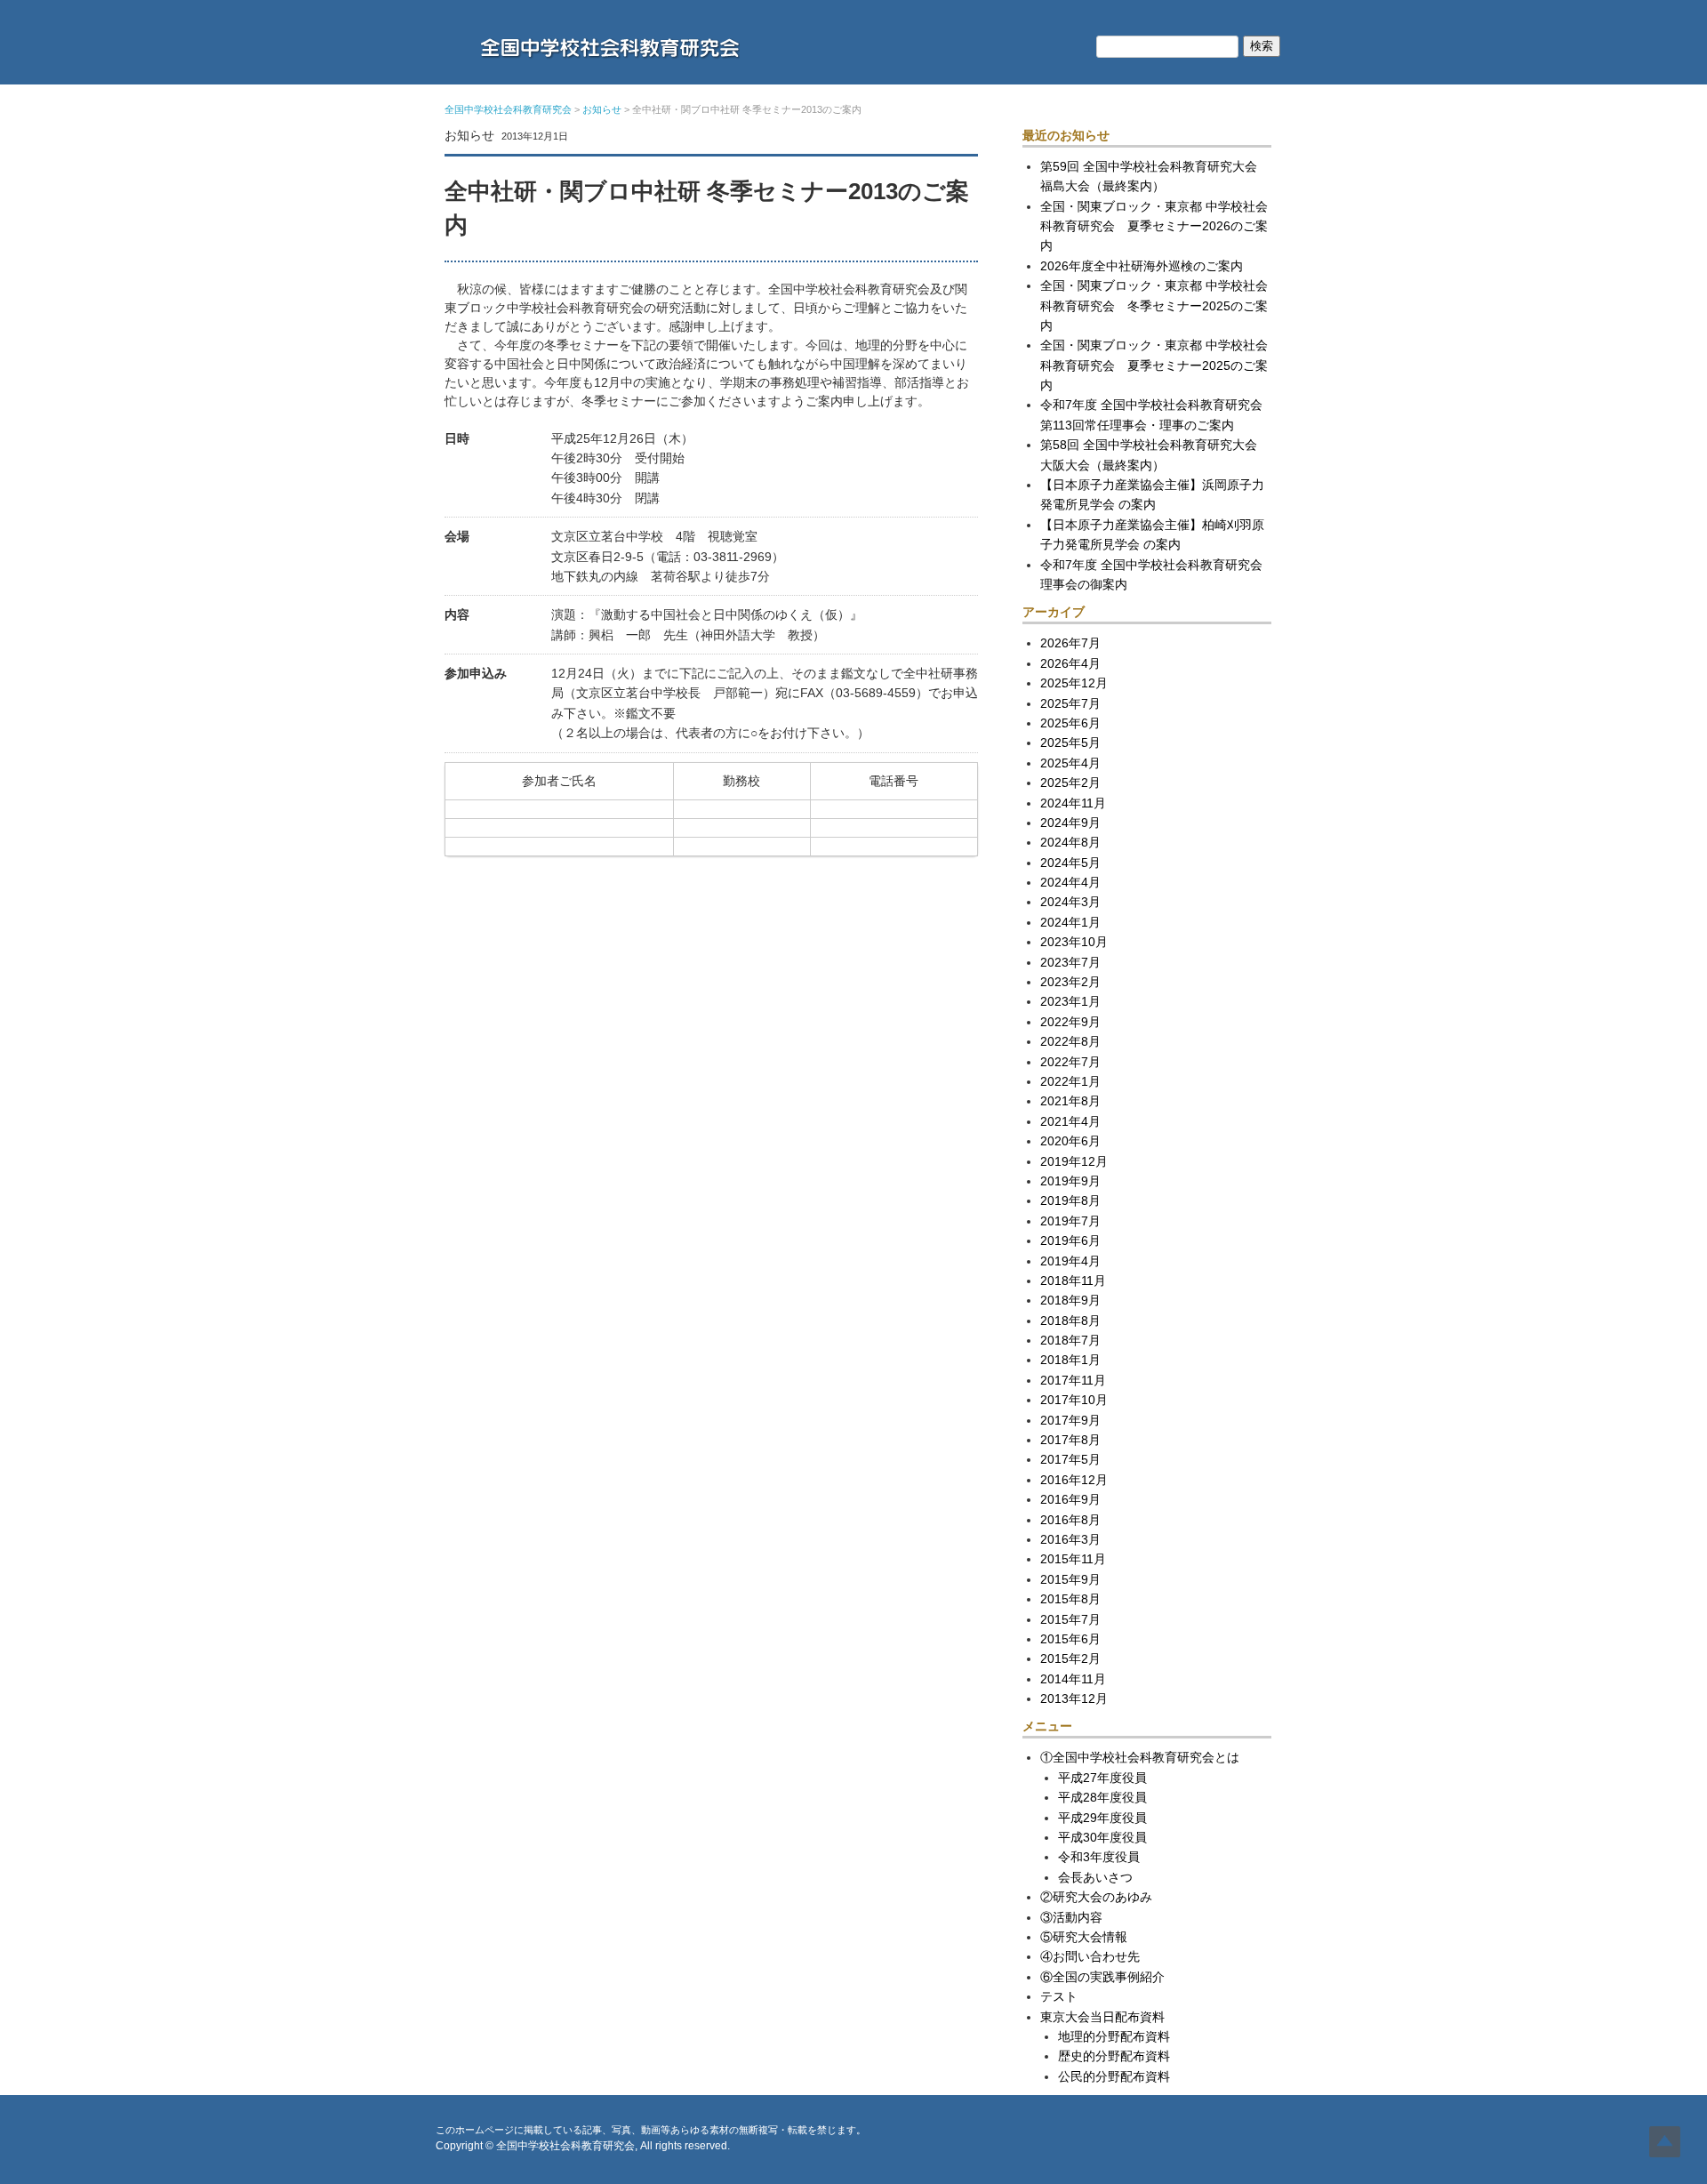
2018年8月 (1070, 1321)
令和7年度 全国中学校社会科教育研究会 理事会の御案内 (1151, 574)
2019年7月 (1070, 1221)
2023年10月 (1074, 942)
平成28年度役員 (1102, 1797)
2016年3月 (1070, 1539)
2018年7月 (1070, 1340)
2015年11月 (1073, 1559)
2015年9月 (1070, 1579)
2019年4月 (1070, 1261)
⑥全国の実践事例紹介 (1102, 1977)
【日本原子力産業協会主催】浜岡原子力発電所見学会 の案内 (1152, 494)
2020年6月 (1070, 1141)
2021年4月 (1070, 1121)
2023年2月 (1070, 982)
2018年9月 (1070, 1300)
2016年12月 (1074, 1480)
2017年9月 (1070, 1420)
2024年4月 (1070, 882)
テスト (1059, 1996)
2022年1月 (1070, 1081)
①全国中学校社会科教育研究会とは (1140, 1757)
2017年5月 (1070, 1459)
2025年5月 (1070, 743)
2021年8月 (1070, 1101)
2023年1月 (1070, 1001)
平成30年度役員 (1102, 1837)
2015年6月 (1070, 1639)
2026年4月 (1070, 663)
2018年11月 (1073, 1281)
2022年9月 (1070, 1022)
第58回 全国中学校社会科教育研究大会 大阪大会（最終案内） (1155, 454)
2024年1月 (1070, 922)
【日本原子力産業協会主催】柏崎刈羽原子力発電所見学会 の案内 (1152, 534)
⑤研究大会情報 (1084, 1937)
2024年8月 (1070, 842)
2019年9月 (1070, 1181)
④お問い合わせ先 (1090, 1956)
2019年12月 (1074, 1161)
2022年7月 (1070, 1062)
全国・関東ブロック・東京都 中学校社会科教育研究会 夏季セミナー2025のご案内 (1154, 365)
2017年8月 (1070, 1440)
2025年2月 (1070, 783)
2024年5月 (1070, 863)
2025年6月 (1070, 723)
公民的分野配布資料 (1114, 2076)
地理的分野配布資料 (1114, 2036)
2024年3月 (1070, 902)
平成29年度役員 (1102, 1818)
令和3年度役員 (1099, 1857)
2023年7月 (1070, 962)
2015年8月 (1070, 1599)
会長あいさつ (1095, 1877)
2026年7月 (1070, 643)
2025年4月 (1070, 763)
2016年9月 (1070, 1499)
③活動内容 (1071, 1917)
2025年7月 (1070, 703)
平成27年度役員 (1102, 1778)
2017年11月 (1073, 1380)
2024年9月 (1070, 823)
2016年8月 (1070, 1520)
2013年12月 (1074, 1698)
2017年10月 (1074, 1400)
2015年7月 (1070, 1619)
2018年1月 (1070, 1360)
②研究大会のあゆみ (1096, 1897)
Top (1665, 2142)
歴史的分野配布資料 (1114, 2056)
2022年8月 (1070, 1041)
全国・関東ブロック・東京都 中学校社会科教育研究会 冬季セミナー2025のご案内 (1154, 305)
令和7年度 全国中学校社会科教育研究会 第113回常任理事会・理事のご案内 (1156, 414)
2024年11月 (1073, 803)
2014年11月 (1073, 1679)
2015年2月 (1070, 1658)
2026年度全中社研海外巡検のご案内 (1142, 266)
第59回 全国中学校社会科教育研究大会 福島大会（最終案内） (1155, 176)
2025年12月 (1074, 683)
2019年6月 (1070, 1241)
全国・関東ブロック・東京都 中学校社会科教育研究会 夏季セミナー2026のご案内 (1154, 226)
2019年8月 (1070, 1200)
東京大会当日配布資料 (1102, 2017)
